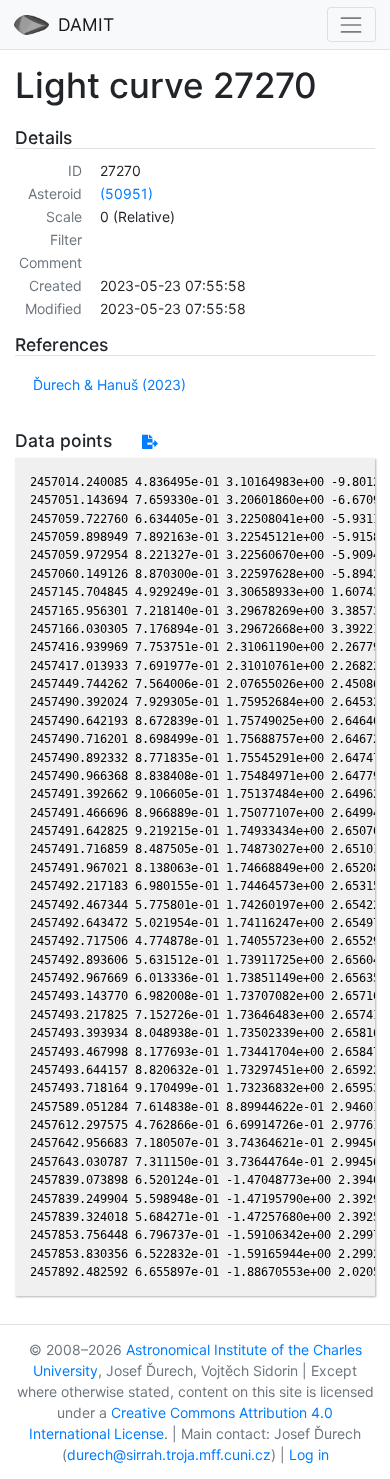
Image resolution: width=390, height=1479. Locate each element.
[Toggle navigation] (351, 24)
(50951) (126, 193)
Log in (309, 1454)
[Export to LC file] (149, 441)
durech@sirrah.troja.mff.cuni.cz (169, 1454)
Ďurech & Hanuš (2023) (109, 384)
